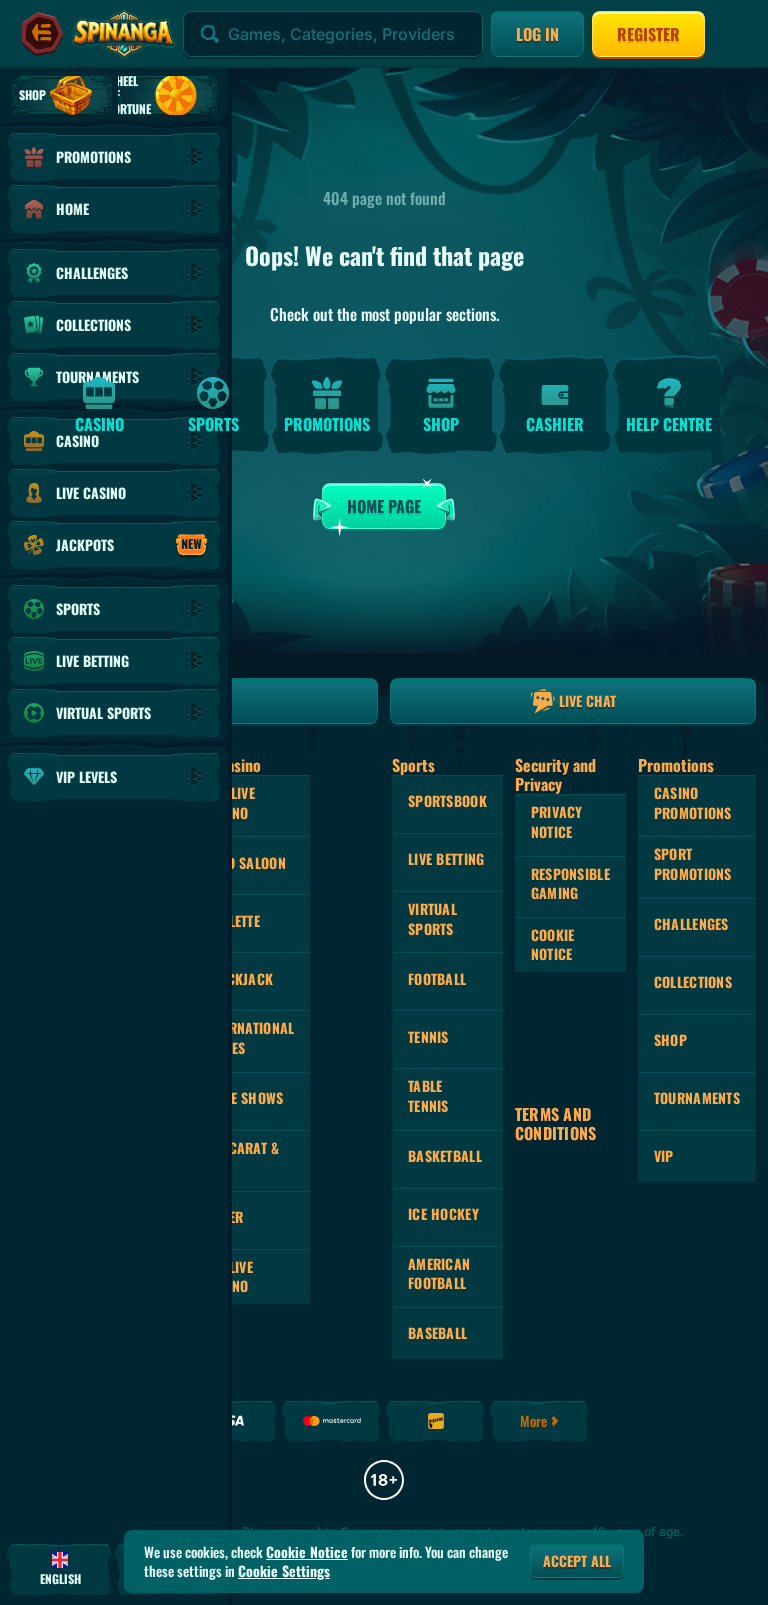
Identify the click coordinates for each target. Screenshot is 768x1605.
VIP (664, 1155)
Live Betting (446, 858)
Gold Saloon (245, 862)
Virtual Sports (432, 918)
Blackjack (239, 978)
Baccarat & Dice (242, 1157)
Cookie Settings (284, 1571)
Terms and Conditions (556, 1124)
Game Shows (244, 1097)
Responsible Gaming (570, 883)
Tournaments (697, 1097)
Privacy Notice (557, 821)
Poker (223, 1216)
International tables (249, 1037)
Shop (670, 1039)
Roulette (232, 920)
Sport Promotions (693, 863)
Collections (693, 981)
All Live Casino (228, 1276)
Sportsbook (447, 800)
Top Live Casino (229, 802)
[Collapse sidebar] (42, 34)
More (533, 1420)
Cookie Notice (553, 944)
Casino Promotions (693, 802)
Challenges (691, 923)
